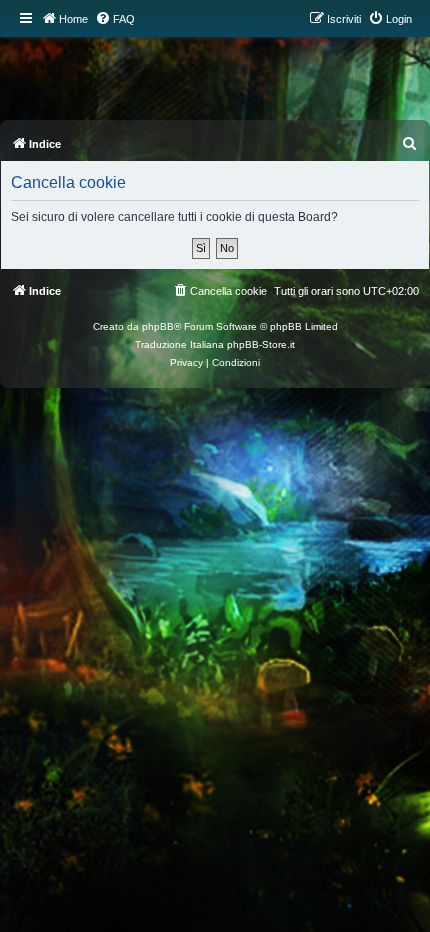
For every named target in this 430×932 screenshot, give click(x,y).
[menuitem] (115, 19)
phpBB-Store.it (261, 344)
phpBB (158, 326)
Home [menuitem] (73, 19)
